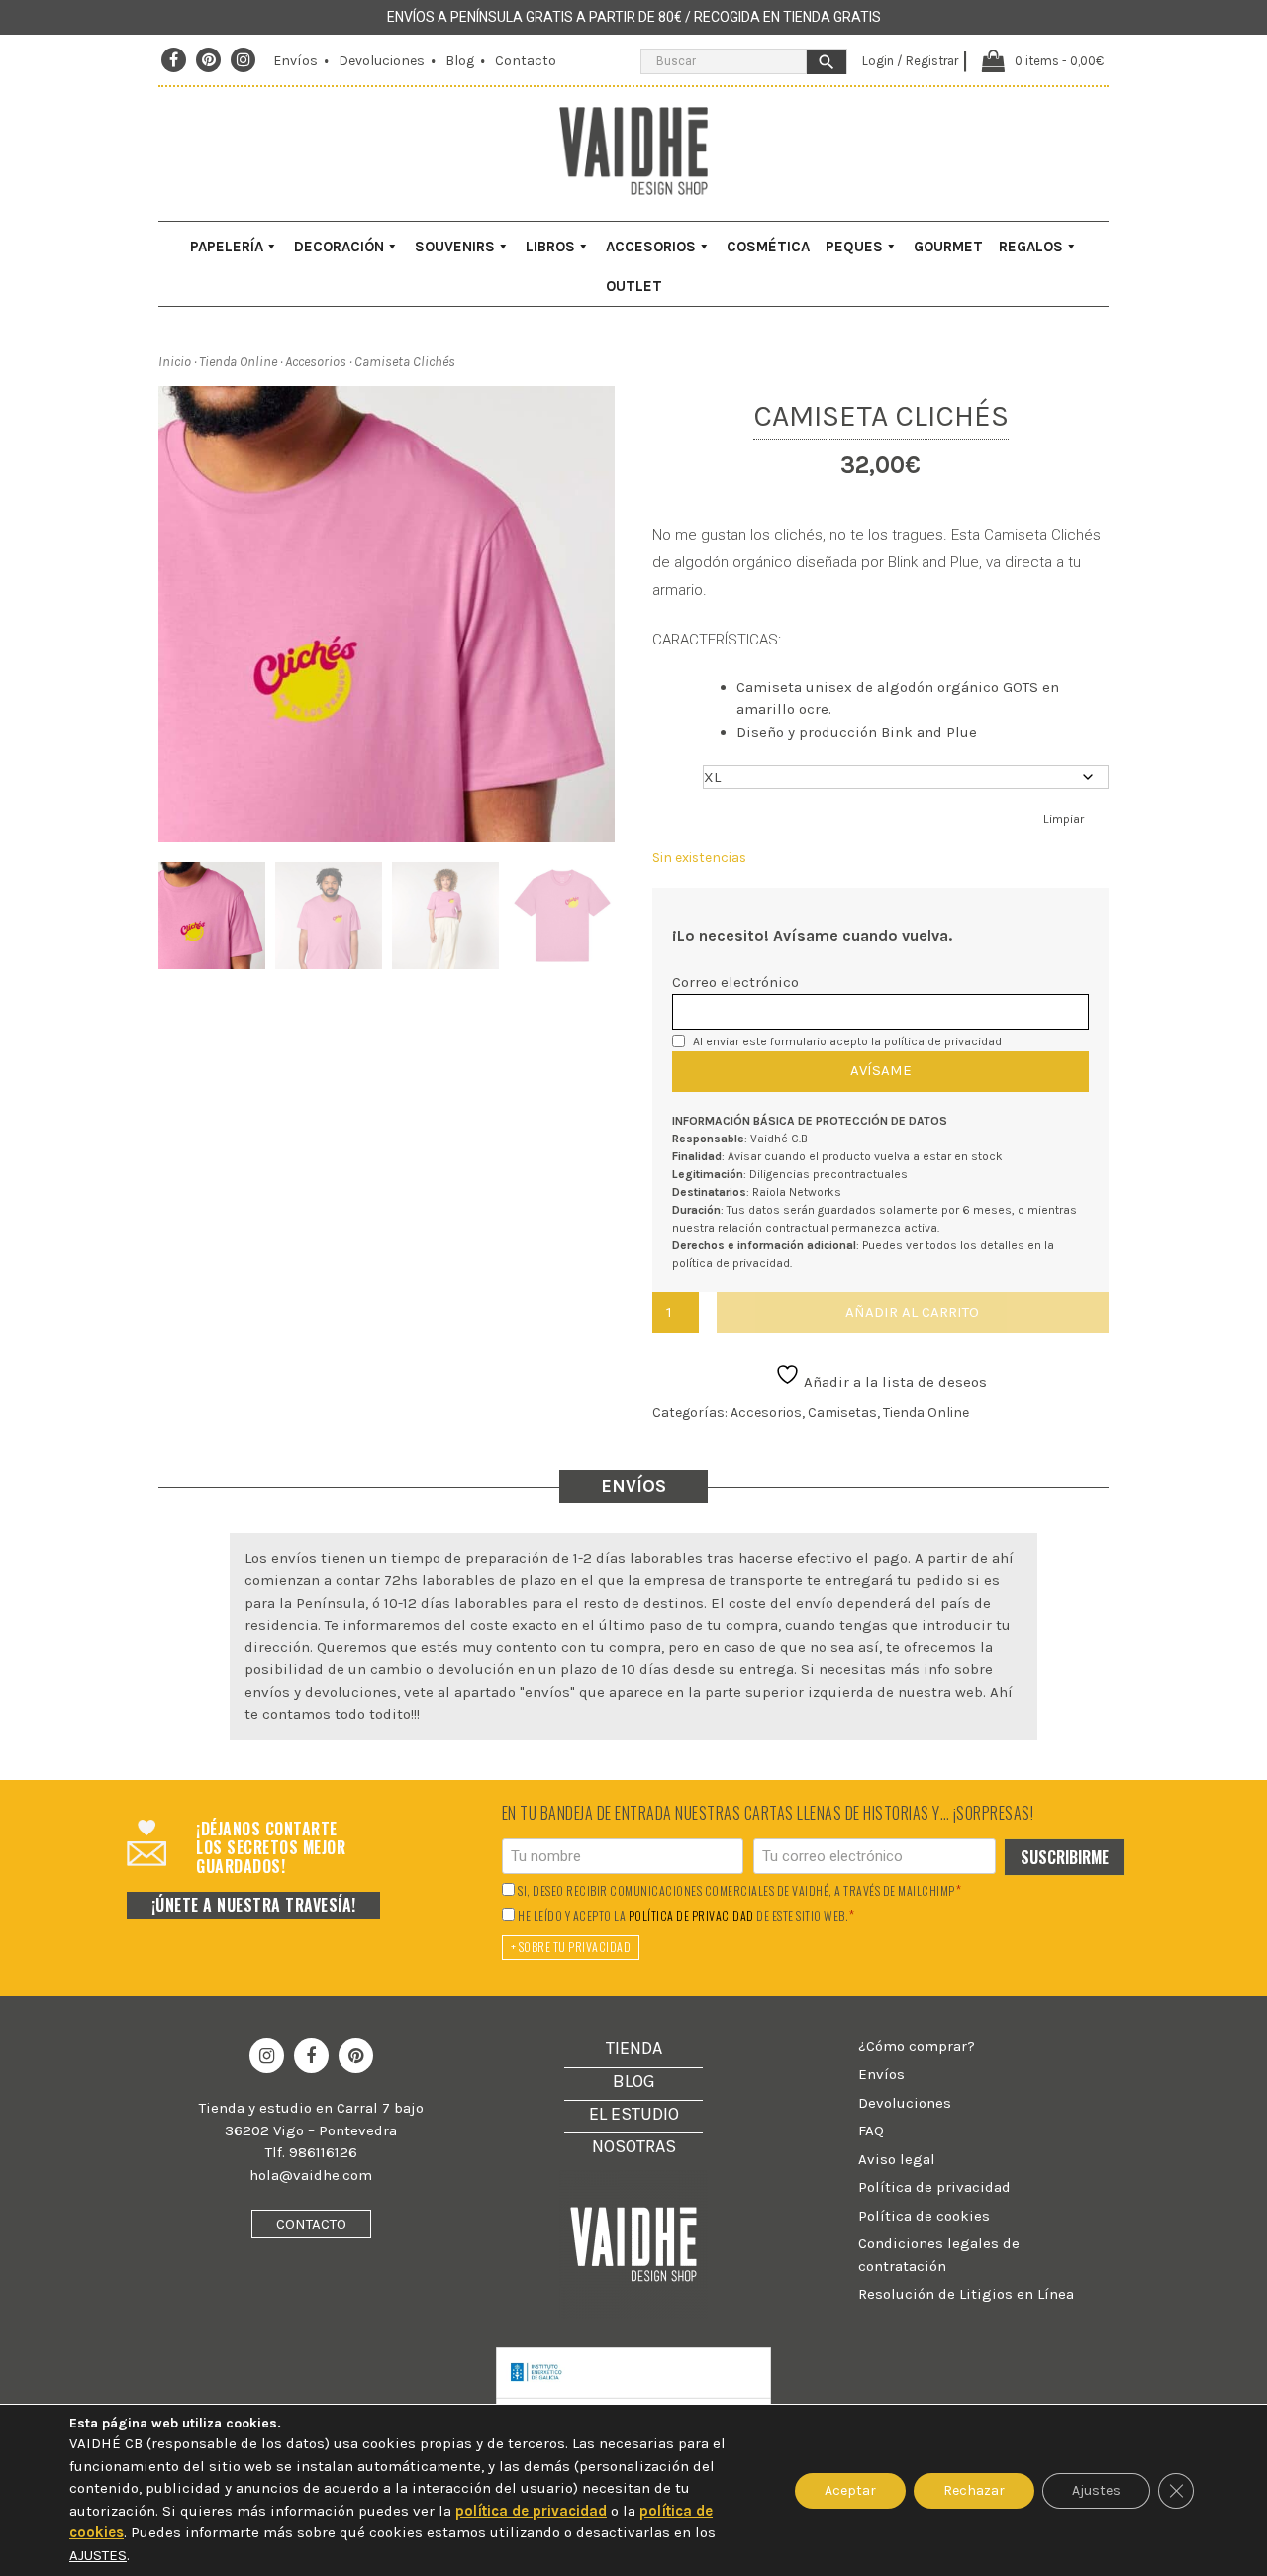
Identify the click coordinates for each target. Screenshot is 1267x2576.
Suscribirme (1065, 1857)
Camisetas (842, 1412)
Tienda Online (238, 362)
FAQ (871, 2130)
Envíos (295, 61)
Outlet (634, 286)
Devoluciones (382, 61)
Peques (854, 247)
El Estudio (634, 2114)
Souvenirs (455, 247)
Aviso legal (897, 2159)
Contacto (526, 61)
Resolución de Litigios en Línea (966, 2294)
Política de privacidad (934, 2187)
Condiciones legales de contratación (939, 2255)
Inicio (175, 362)
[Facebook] (174, 60)
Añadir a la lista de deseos (893, 1382)
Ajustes (1096, 2490)
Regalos (1031, 247)
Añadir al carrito (912, 1312)
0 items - (1059, 61)
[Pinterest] (209, 60)
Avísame (881, 1070)
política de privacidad (943, 1041)
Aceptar (850, 2490)
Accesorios (651, 247)
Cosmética (768, 247)
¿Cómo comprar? (917, 2046)
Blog (460, 61)
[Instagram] (244, 60)
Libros (550, 247)
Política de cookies (924, 2216)
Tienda (634, 2048)
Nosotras (634, 2146)
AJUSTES (98, 2555)
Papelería (227, 247)
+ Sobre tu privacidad (571, 1947)
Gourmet (948, 247)
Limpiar (1064, 819)
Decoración (339, 247)
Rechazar (974, 2490)
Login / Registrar (910, 61)
